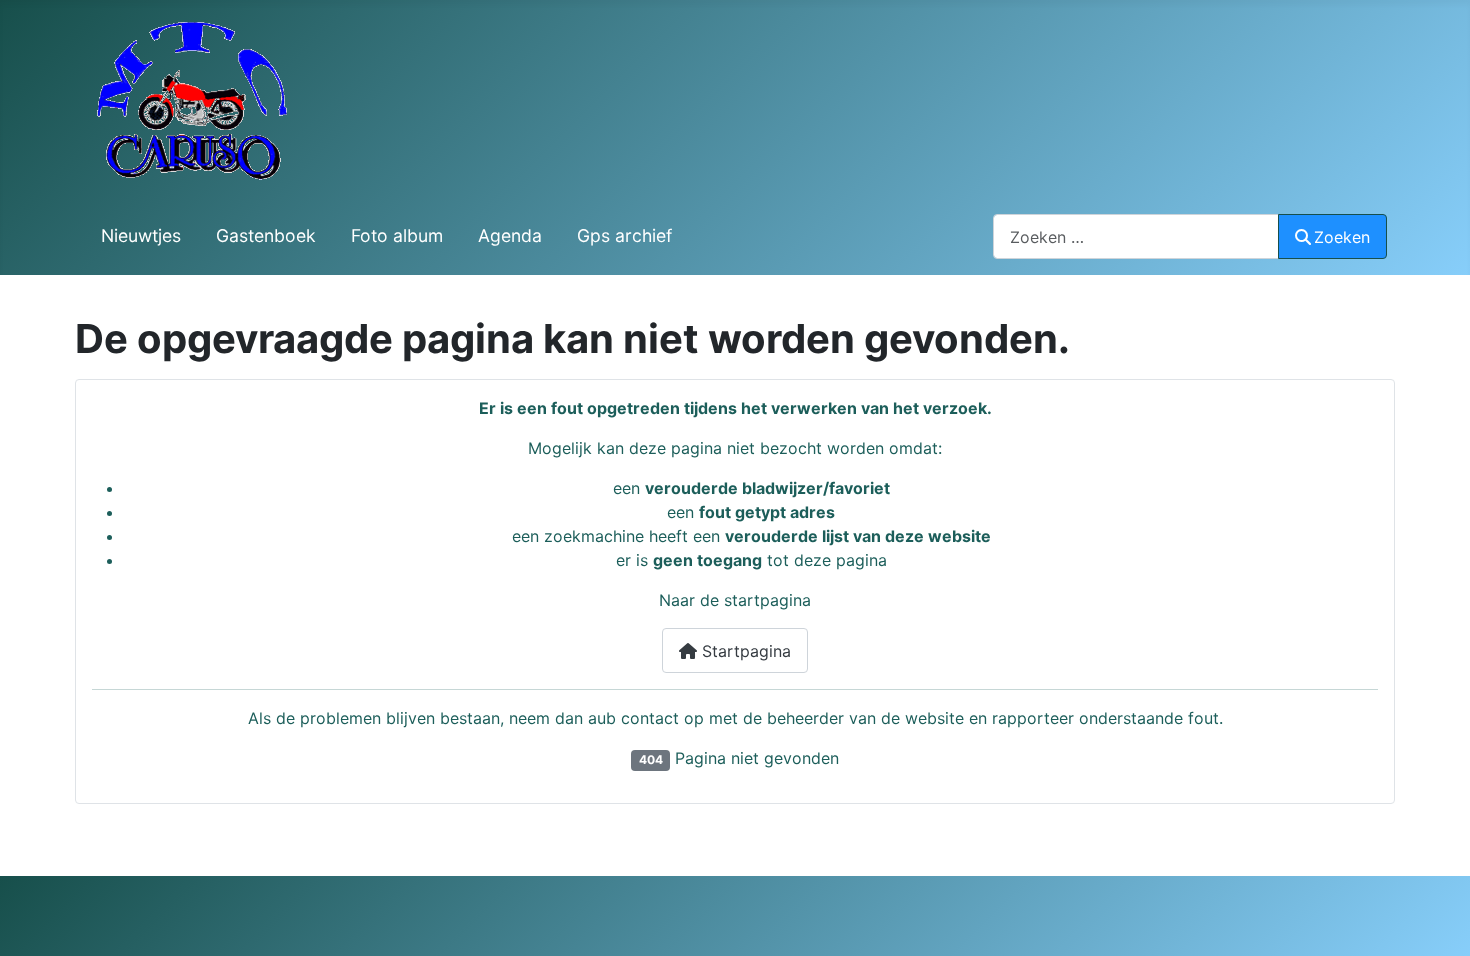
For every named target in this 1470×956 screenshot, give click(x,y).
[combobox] (1136, 236)
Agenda (510, 235)
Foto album (397, 235)
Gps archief (624, 235)
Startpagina (744, 651)
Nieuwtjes (141, 235)
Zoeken (1342, 237)
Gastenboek (266, 235)
